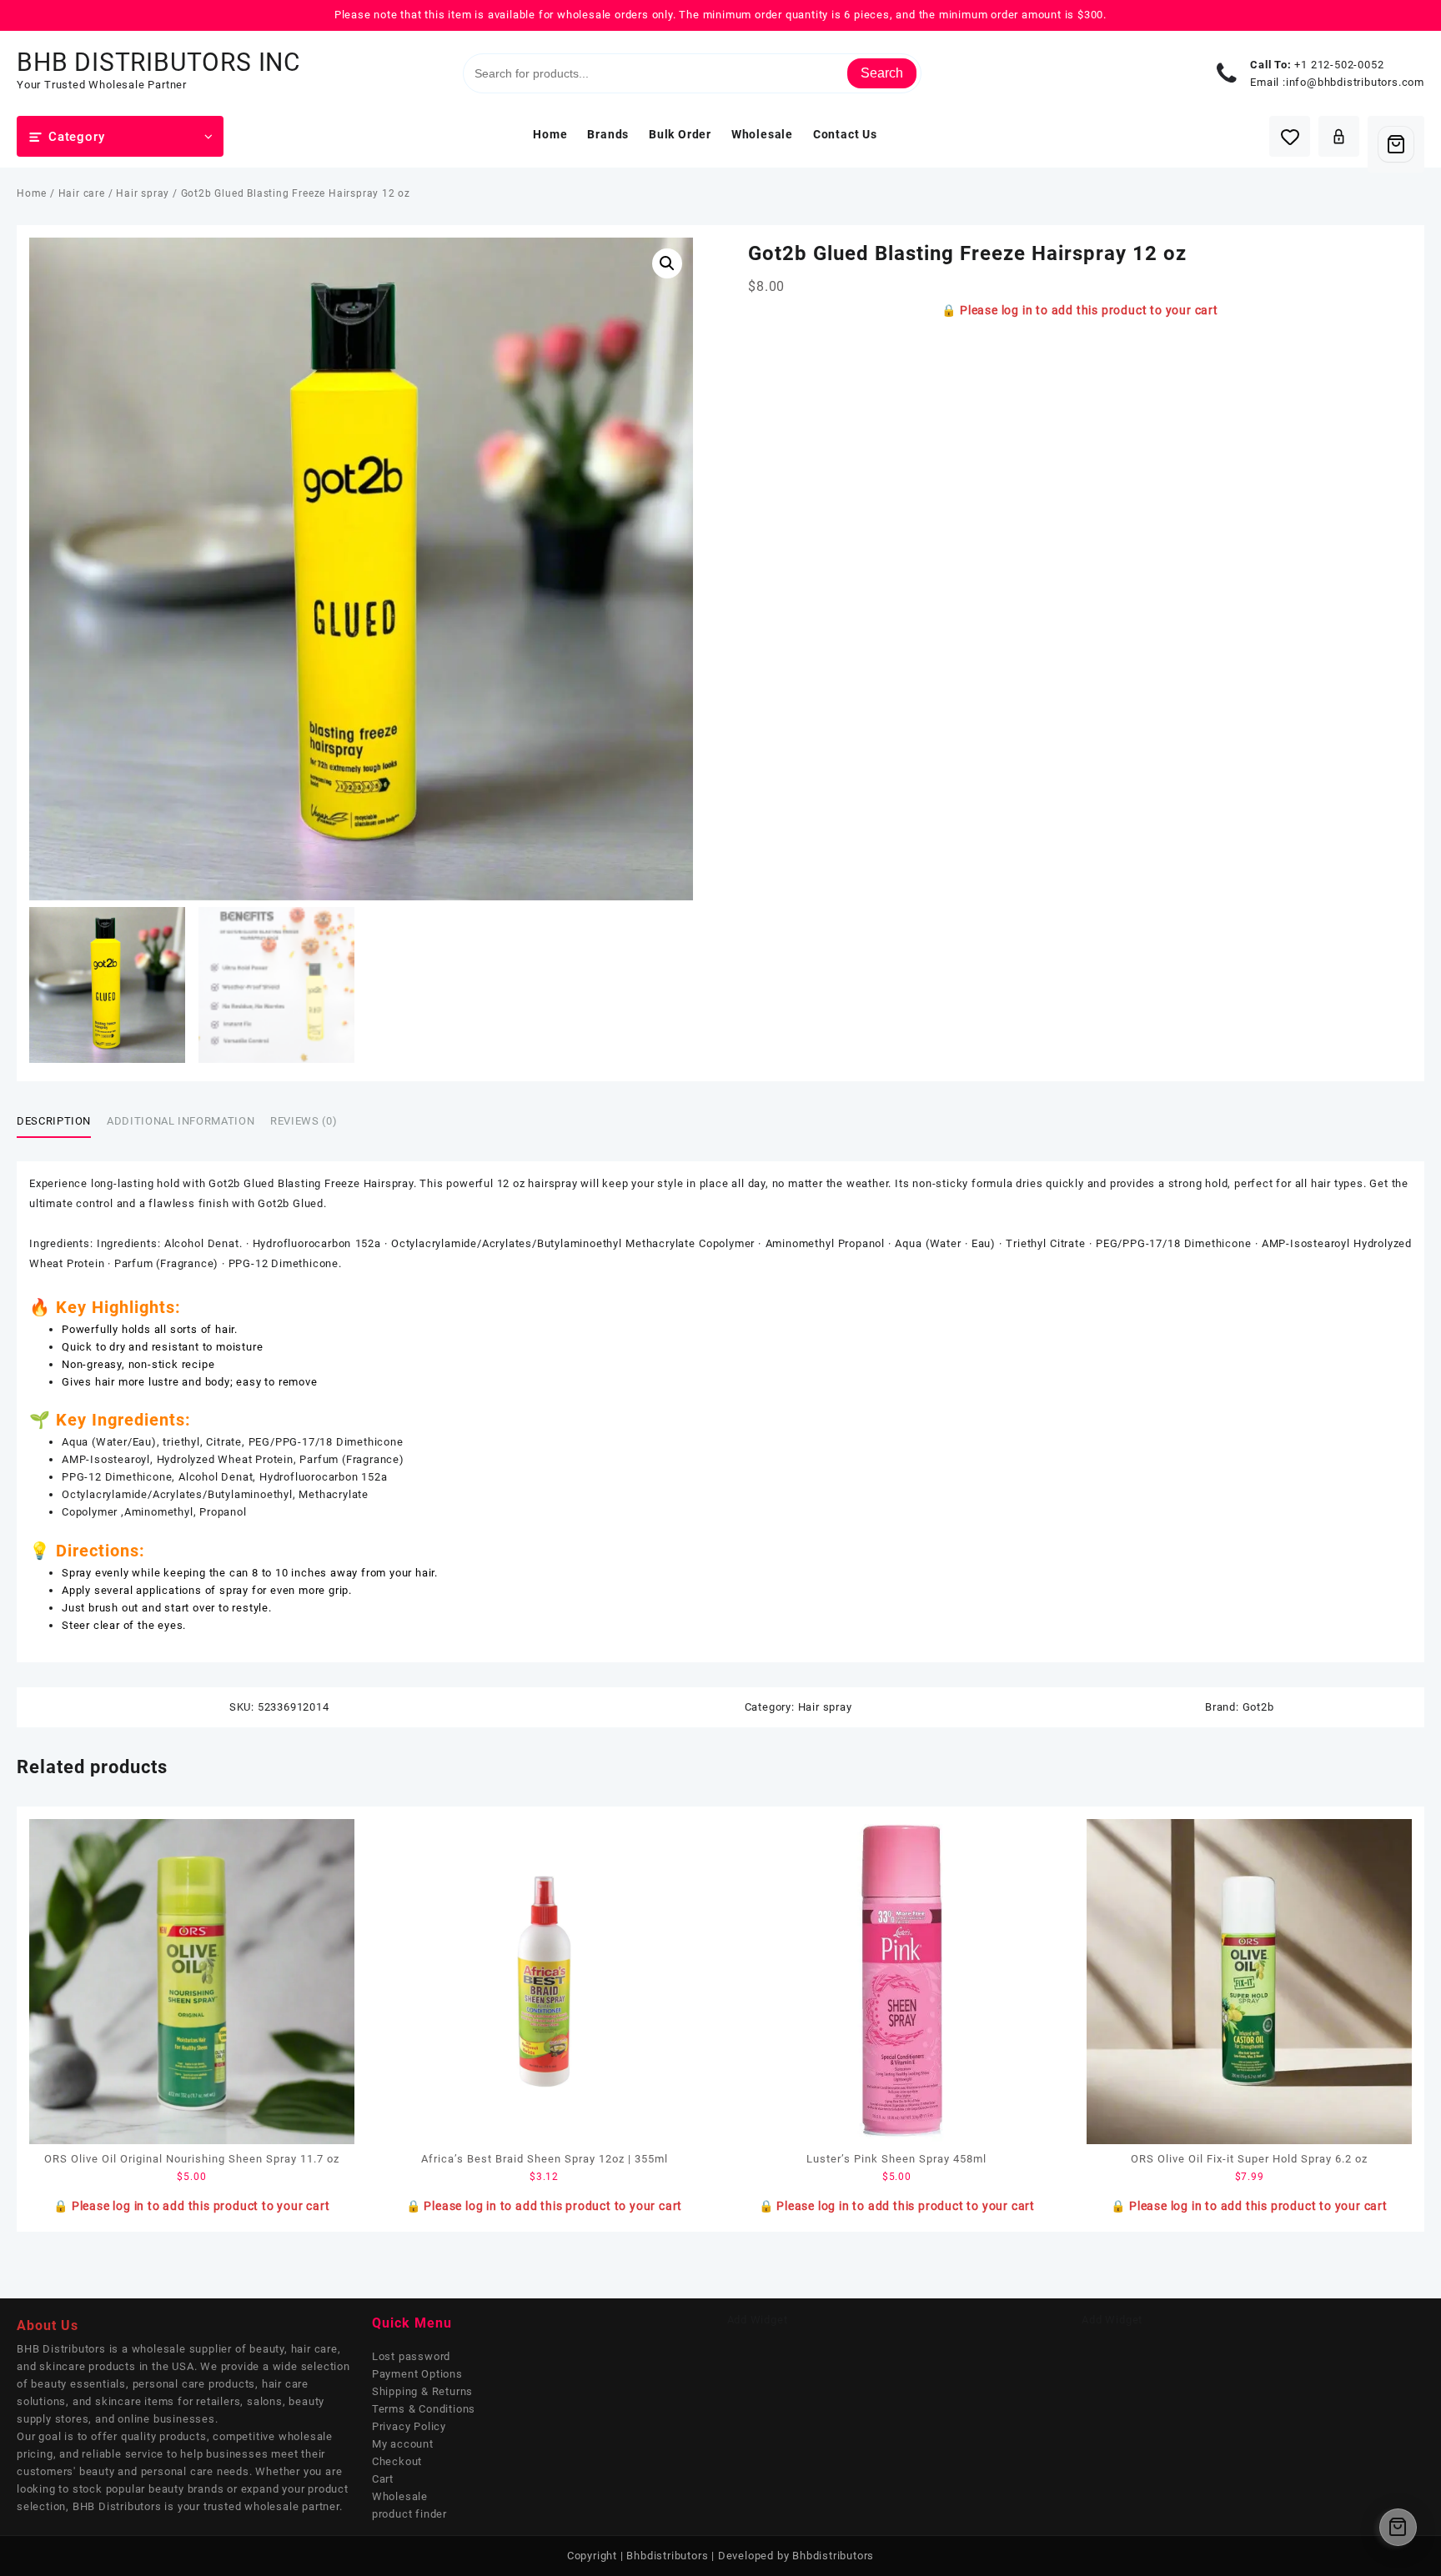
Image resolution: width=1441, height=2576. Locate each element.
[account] (1339, 136)
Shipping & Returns (422, 2391)
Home (32, 193)
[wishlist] (1290, 136)
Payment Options (417, 2374)
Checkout (397, 2461)
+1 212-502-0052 (1339, 65)
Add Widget (758, 2320)
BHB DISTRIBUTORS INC (159, 62)
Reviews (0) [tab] (304, 1121)
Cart (383, 2479)
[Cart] (1396, 144)
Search (882, 73)
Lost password (411, 2356)
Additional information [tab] (181, 1121)
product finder (409, 2514)
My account (403, 2444)
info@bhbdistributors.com (1355, 82)
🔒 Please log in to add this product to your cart (1079, 310)
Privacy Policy (409, 2426)
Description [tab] (54, 1121)
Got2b (1258, 1707)
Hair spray (143, 193)
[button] (667, 263)
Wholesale (400, 2496)
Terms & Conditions (424, 2409)
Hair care (82, 193)
